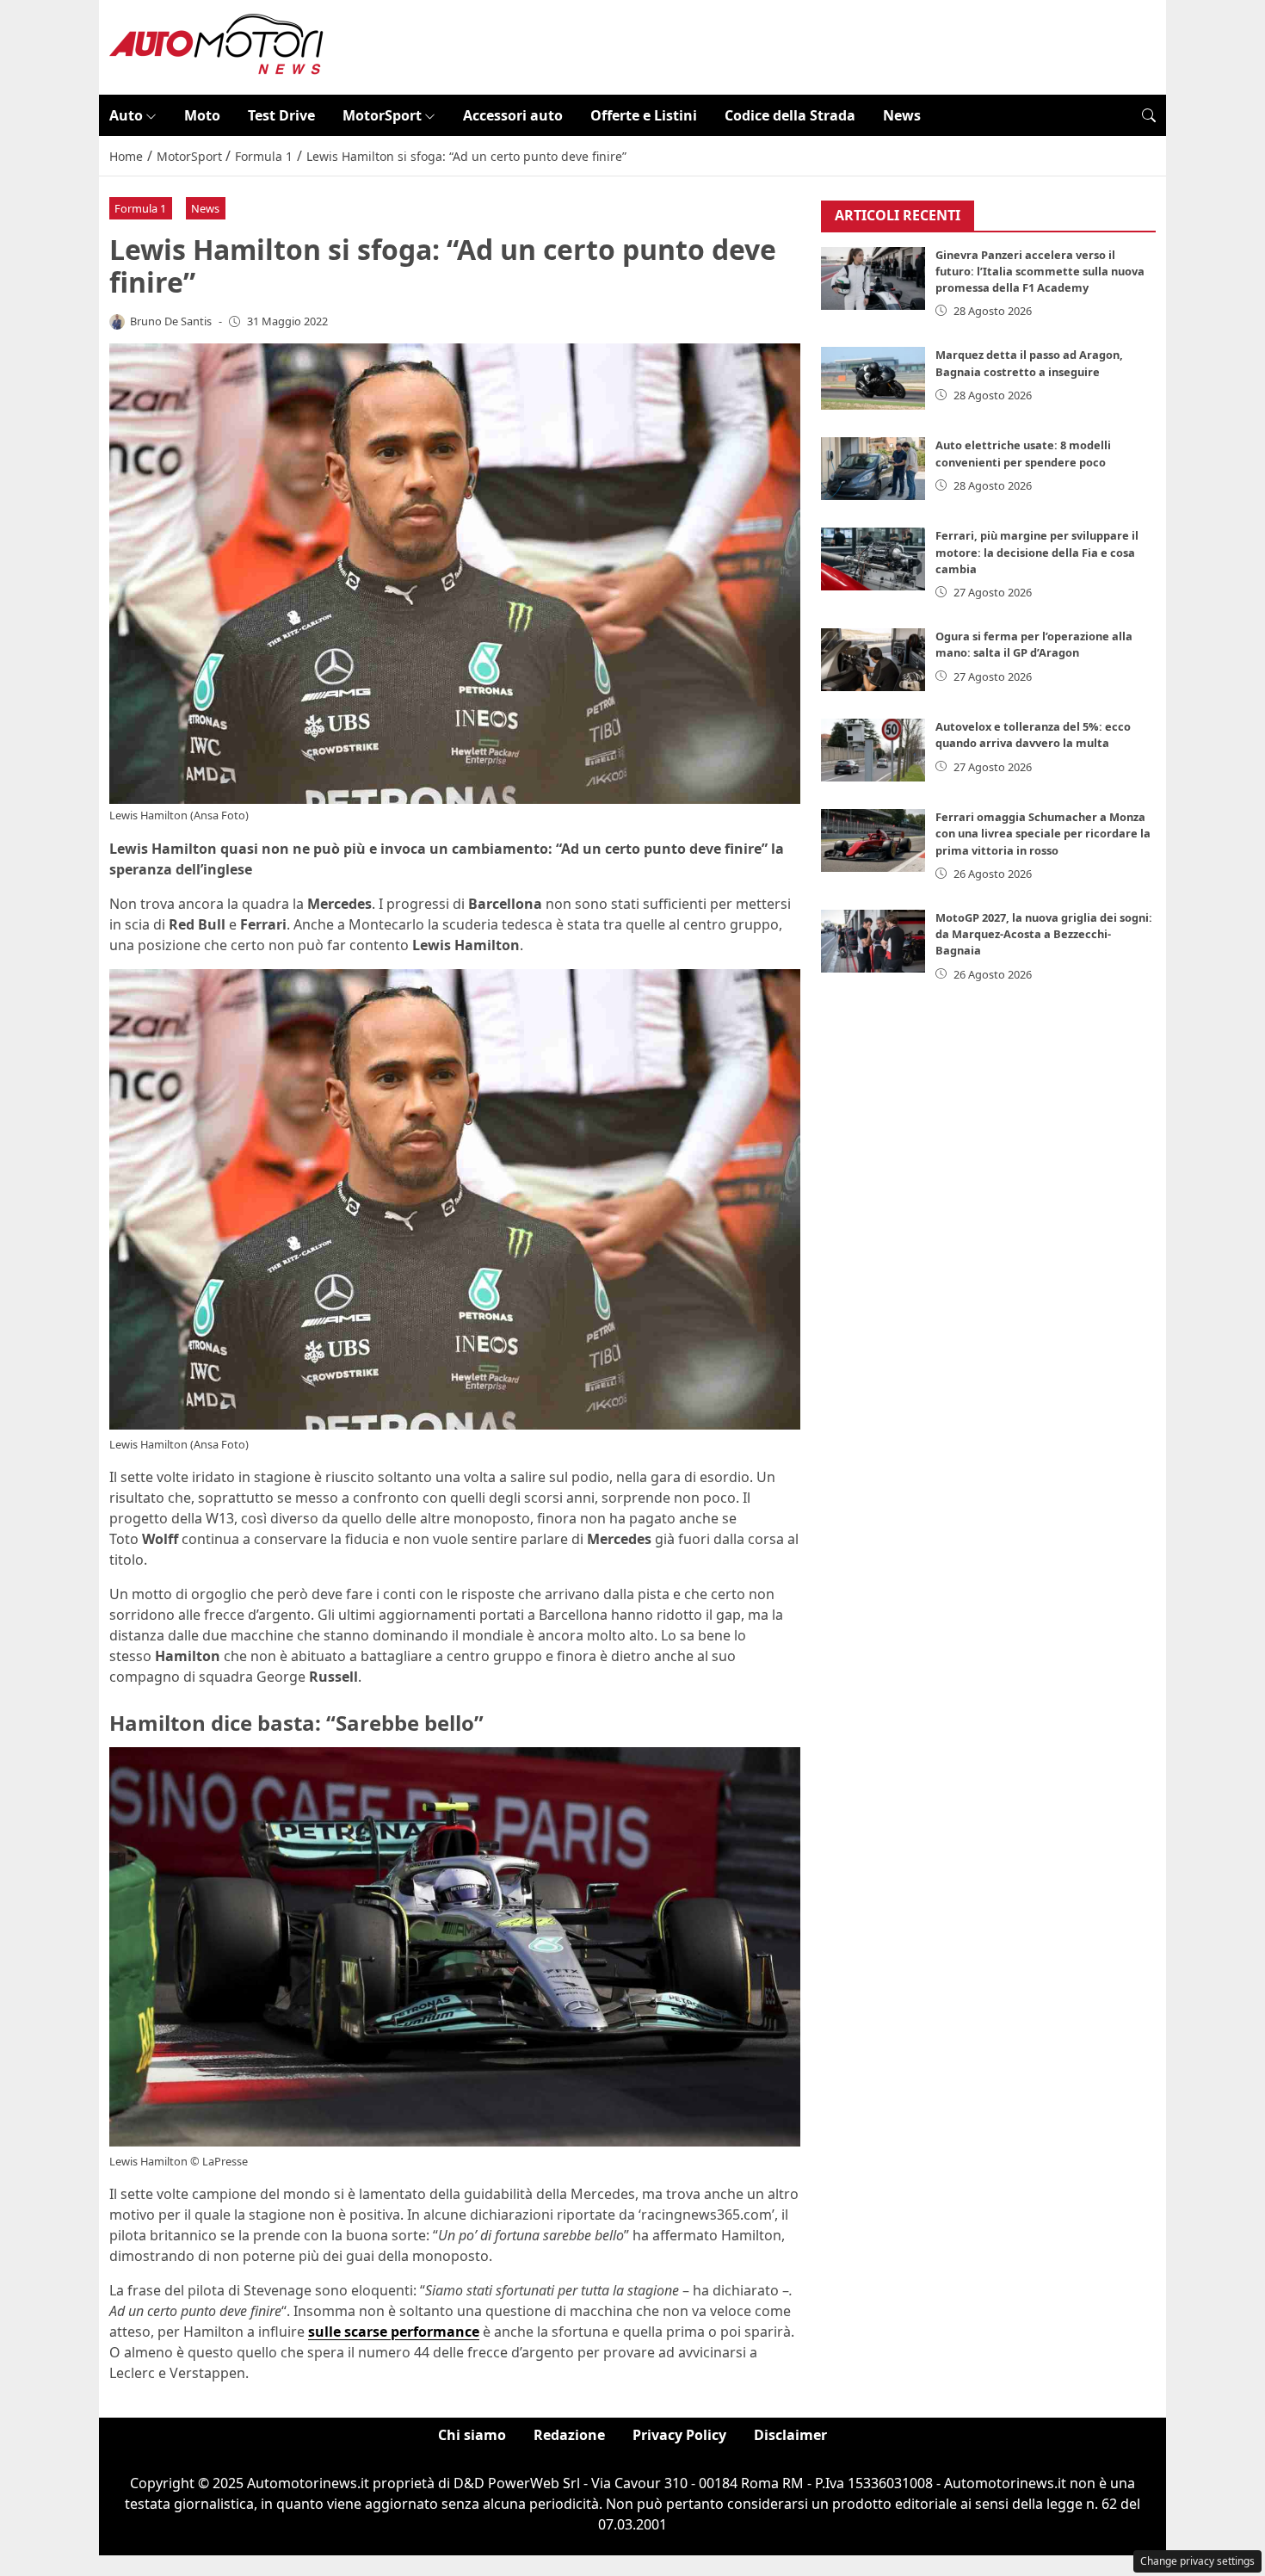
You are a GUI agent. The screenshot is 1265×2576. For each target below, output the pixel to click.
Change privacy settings (1197, 2561)
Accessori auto (513, 115)
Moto (202, 115)
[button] (1149, 115)
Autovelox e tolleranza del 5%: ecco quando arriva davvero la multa (1033, 735)
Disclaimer (790, 2435)
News (902, 115)
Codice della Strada (790, 115)
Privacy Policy (679, 2435)
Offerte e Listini (644, 115)
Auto (126, 115)
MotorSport (382, 115)
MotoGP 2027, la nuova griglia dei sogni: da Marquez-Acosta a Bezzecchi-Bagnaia (1044, 934)
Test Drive (281, 115)
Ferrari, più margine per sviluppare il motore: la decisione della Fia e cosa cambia (1037, 552)
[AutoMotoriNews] (217, 46)
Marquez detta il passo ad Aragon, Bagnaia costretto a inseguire (1029, 363)
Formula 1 (140, 208)
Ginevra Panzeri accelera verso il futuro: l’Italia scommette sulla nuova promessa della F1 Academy (1040, 271)
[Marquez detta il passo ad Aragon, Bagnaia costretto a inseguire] (873, 378)
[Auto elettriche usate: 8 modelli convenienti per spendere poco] (873, 469)
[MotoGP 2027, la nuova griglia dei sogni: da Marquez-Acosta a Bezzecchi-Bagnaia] (873, 941)
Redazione (569, 2435)
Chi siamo (472, 2435)
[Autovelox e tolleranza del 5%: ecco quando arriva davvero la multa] (873, 750)
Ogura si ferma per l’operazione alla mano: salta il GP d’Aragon (1034, 644)
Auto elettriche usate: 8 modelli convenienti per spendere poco (1023, 453)
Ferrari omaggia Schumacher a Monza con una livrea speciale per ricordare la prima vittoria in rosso (1043, 833)
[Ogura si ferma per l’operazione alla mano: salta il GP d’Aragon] (873, 660)
